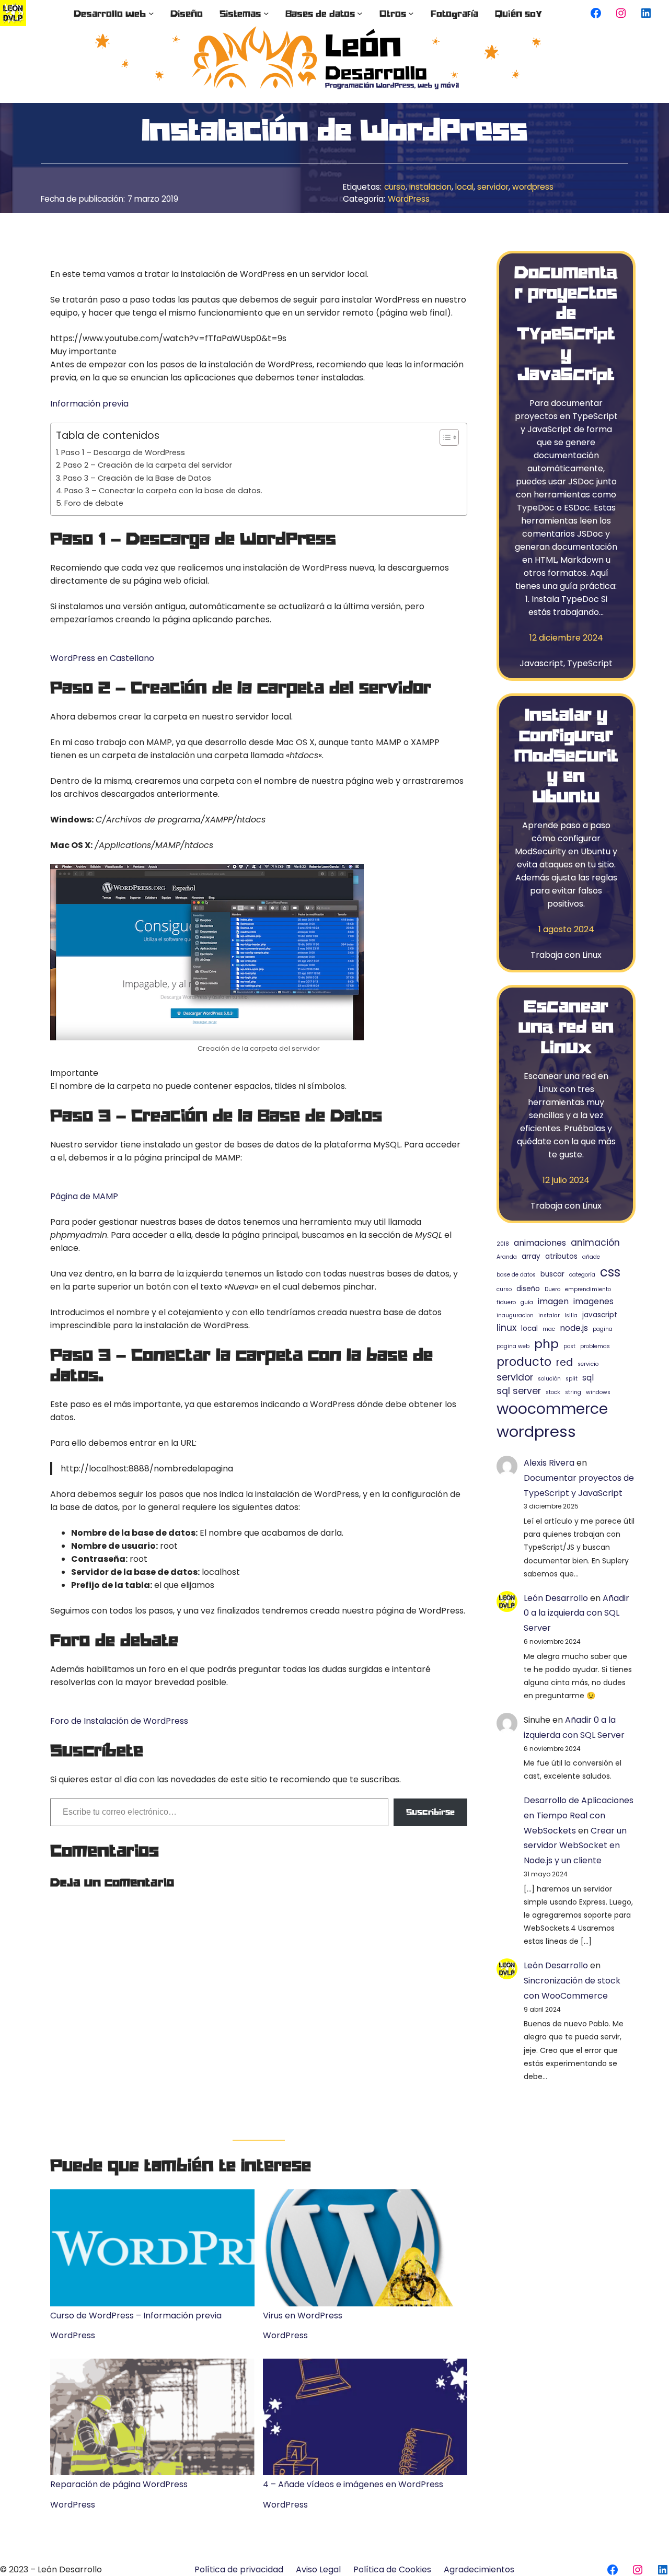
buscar (552, 1274)
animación (595, 1243)
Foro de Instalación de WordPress (119, 1721)
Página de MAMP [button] (84, 1196)
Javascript (541, 663)
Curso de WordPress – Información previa (136, 2315)
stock (553, 1392)
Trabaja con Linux (566, 955)
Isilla (571, 1315)
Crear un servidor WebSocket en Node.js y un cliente (575, 1846)
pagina (603, 1329)
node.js (574, 1328)
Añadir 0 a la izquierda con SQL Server (576, 1613)
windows (598, 1392)
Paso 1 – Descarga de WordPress (123, 452)
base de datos (516, 1275)
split (572, 1379)
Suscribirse (430, 1812)
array (531, 1256)
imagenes (593, 1301)
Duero (552, 1289)
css (610, 1272)
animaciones (540, 1243)
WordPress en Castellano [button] (102, 658)
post (569, 1346)
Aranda (507, 1257)
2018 (503, 1244)
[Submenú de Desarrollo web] (151, 13)
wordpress (533, 187)
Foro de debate (94, 503)
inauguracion (515, 1315)
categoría (582, 1275)
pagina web (513, 1346)
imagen (553, 1301)
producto (524, 1362)
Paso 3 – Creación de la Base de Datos (137, 478)
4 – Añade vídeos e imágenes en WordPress (353, 2484)
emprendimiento (588, 1289)
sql (588, 1378)
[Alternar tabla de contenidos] (444, 437)
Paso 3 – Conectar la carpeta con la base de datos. (163, 491)
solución (549, 1379)
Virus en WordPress (303, 2315)
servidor (493, 187)
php (546, 1344)
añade (591, 1257)
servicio (588, 1364)
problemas (595, 1346)
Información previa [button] (89, 404)
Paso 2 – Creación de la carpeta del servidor (148, 465)
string (573, 1392)
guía (527, 1302)
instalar (549, 1315)
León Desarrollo (556, 1598)
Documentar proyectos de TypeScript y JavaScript (566, 323)
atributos (561, 1256)
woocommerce (552, 1409)
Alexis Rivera (549, 1463)
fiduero (506, 1302)
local (464, 187)
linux (506, 1328)
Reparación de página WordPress (119, 2484)
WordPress (409, 199)
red (564, 1362)
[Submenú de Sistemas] (266, 13)
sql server (519, 1391)
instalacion (430, 187)
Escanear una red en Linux (566, 1026)
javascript (600, 1315)
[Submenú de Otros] (411, 13)
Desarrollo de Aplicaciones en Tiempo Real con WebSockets (579, 1815)
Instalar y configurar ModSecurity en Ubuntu (566, 755)
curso (395, 187)
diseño (528, 1289)
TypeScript (590, 663)
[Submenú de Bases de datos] (360, 13)
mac (549, 1329)
